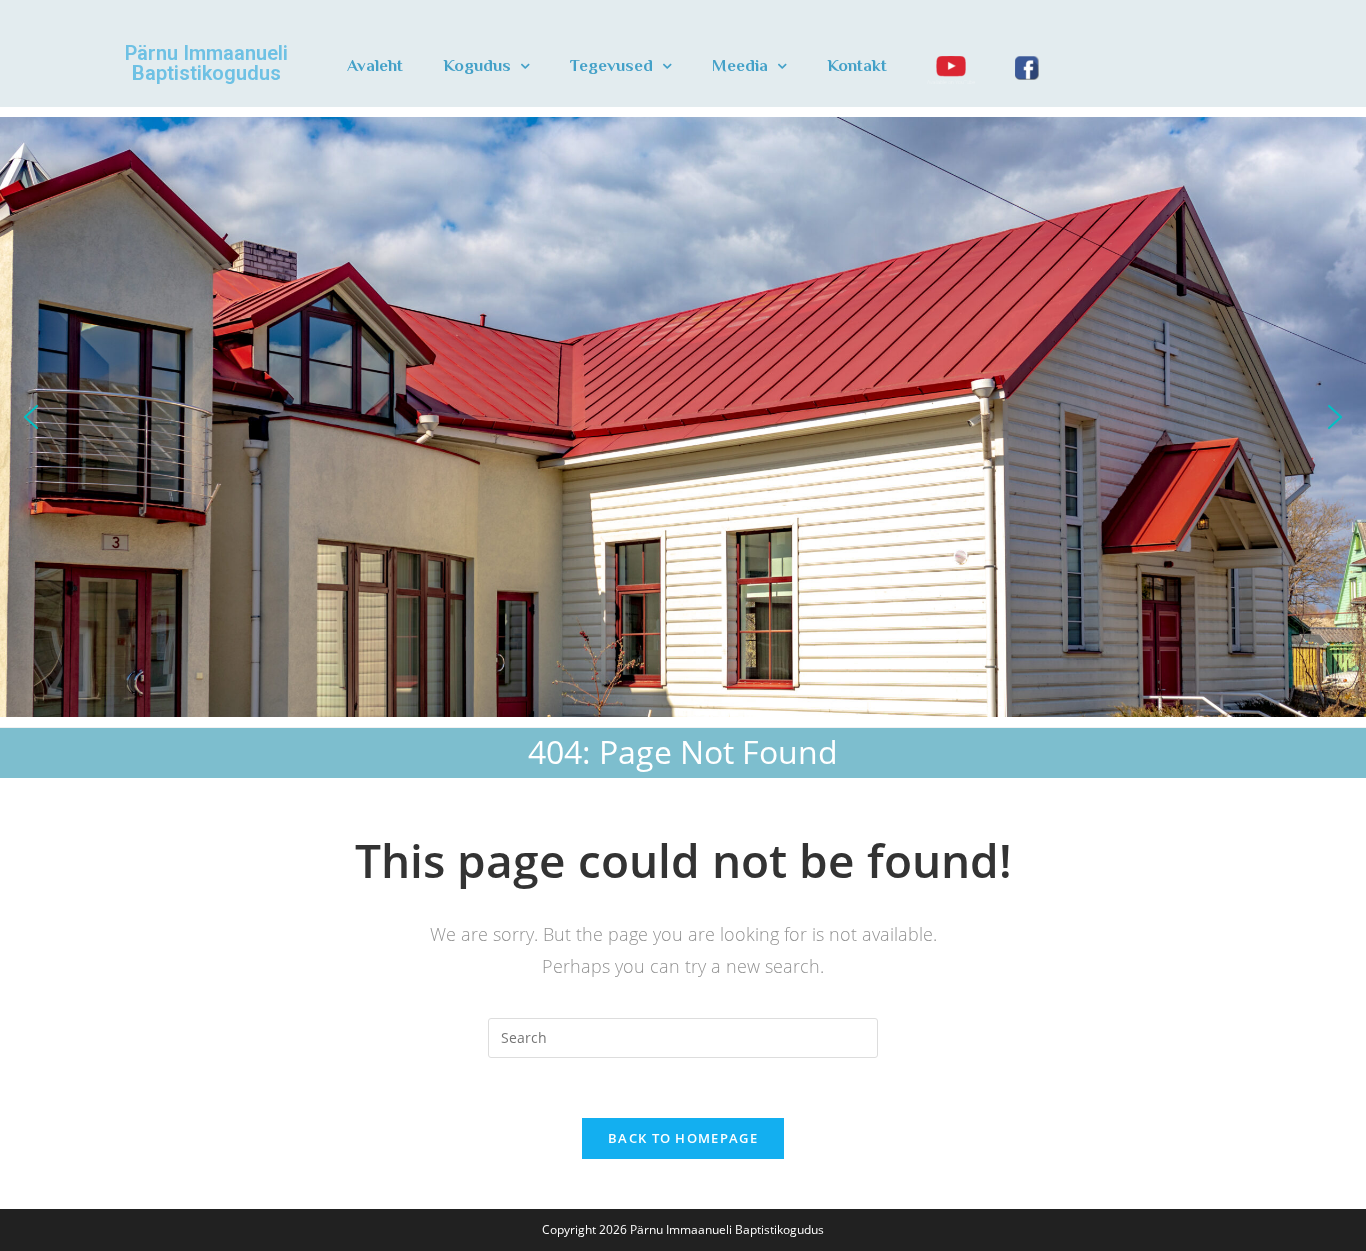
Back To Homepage (683, 1138)
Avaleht (375, 65)
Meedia (740, 65)
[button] (31, 417)
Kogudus (477, 65)
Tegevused (611, 65)
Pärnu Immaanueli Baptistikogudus (206, 63)
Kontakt (857, 65)
